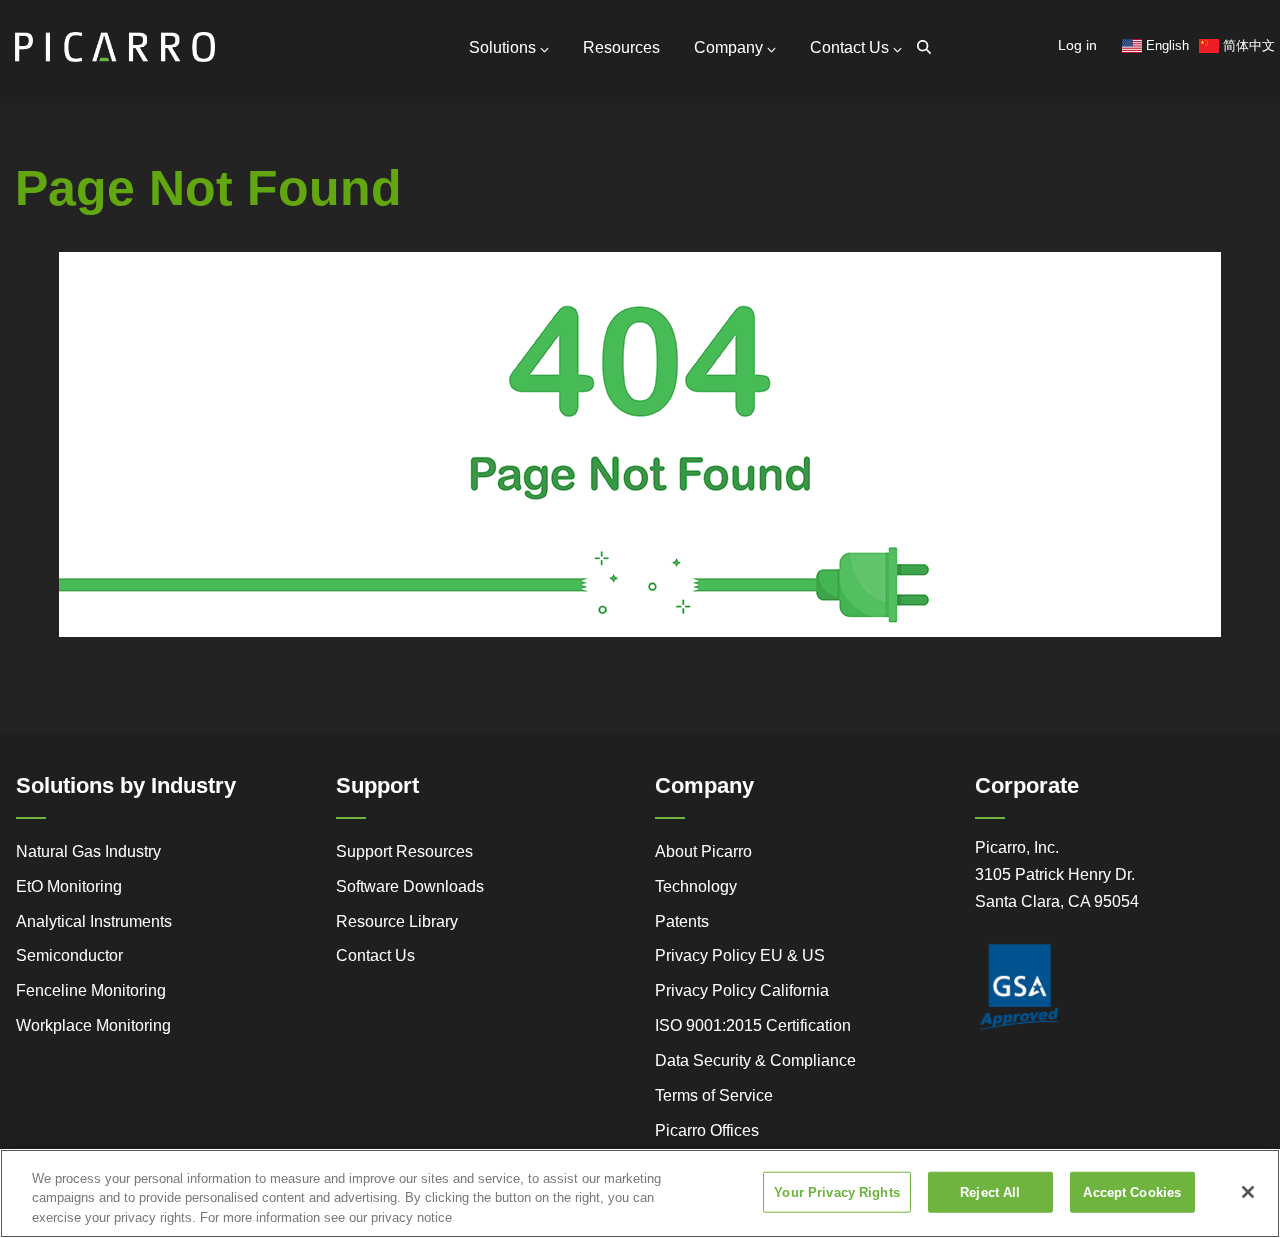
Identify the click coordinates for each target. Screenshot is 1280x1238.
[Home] (115, 38)
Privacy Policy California (742, 990)
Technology (696, 886)
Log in (1077, 45)
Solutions (502, 47)
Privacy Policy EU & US (740, 955)
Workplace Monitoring (93, 1025)
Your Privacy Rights (836, 1191)
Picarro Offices (707, 1130)
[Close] (1248, 1192)
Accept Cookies (1132, 1191)
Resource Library (397, 921)
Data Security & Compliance (755, 1060)
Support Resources (404, 851)
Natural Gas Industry (88, 851)
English (1165, 45)
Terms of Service (714, 1095)
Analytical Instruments (94, 921)
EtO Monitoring (69, 886)
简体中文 (1247, 45)
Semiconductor (69, 955)
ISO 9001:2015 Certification (753, 1025)
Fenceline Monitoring (91, 990)
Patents (682, 921)
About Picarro (703, 851)
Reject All (990, 1191)
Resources (621, 47)
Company (728, 47)
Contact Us (849, 47)
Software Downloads (410, 886)
